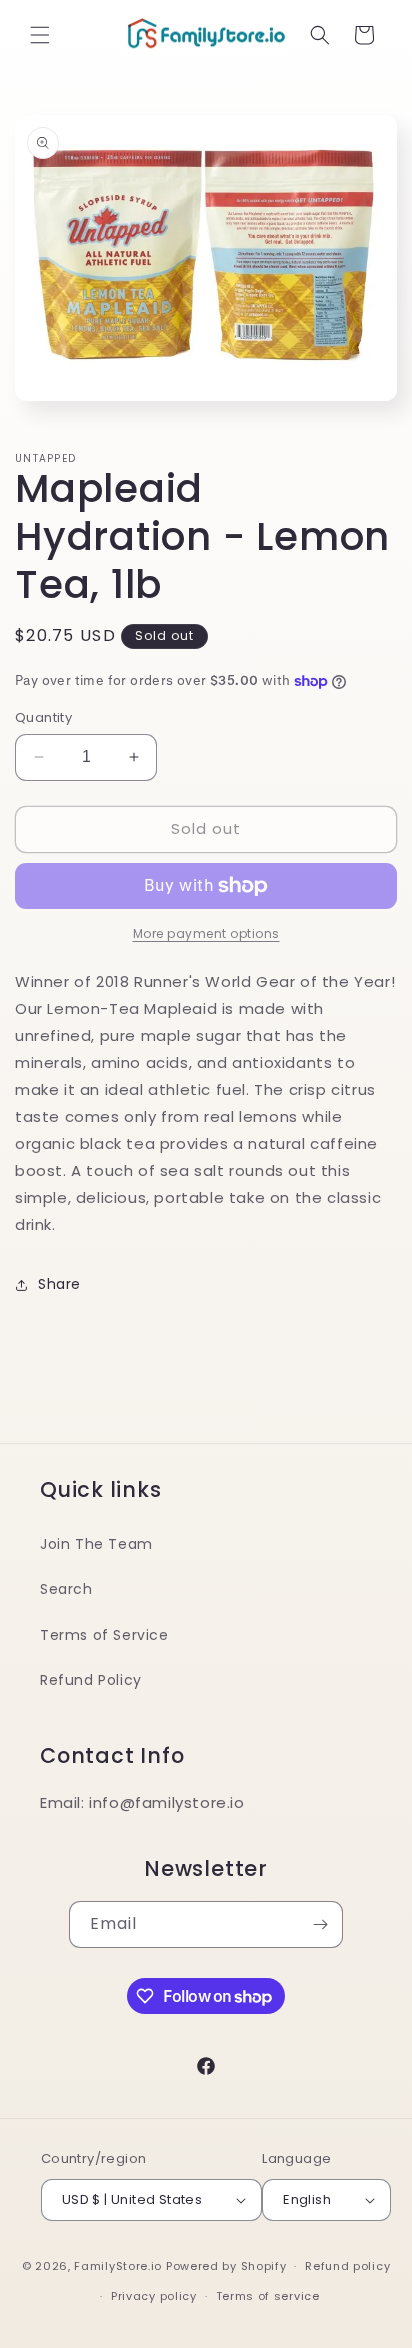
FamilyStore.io (118, 2266)
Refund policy (347, 2266)
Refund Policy (91, 1680)
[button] (40, 35)
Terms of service (268, 2296)
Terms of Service (104, 1635)
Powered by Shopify (226, 2266)
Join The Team (96, 1544)
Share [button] (59, 1284)
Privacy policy (154, 2296)
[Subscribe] (320, 1924)
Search (66, 1589)
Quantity (43, 717)
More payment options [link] (206, 933)
